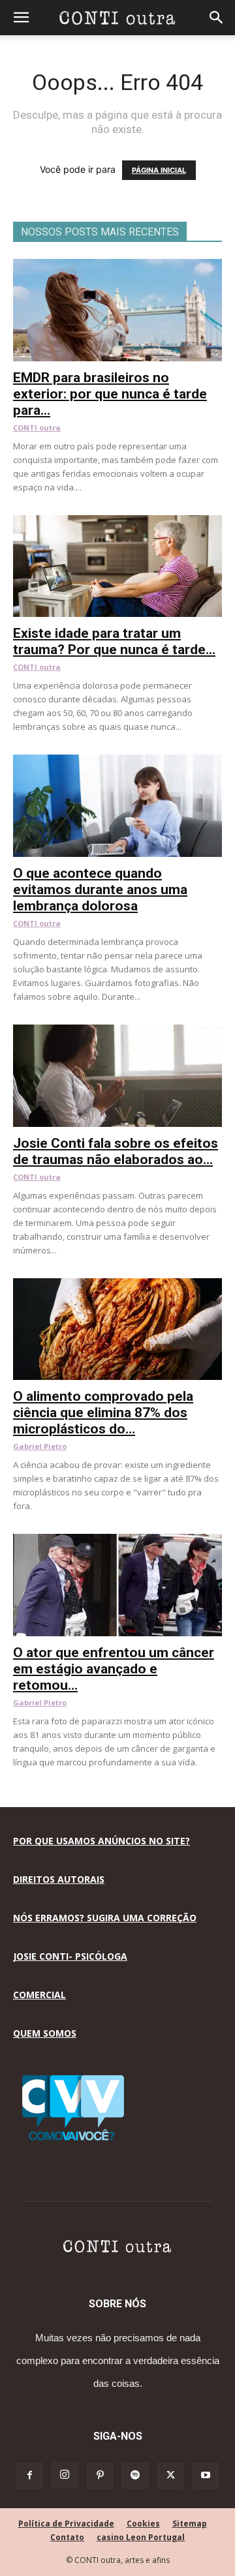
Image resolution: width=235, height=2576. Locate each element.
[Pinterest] (100, 2476)
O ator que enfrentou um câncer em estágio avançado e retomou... (114, 1669)
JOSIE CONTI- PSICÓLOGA (70, 1956)
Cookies (143, 2524)
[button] (21, 18)
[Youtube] (206, 2476)
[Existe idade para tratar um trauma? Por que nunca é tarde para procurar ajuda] (117, 522)
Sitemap (190, 2524)
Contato (67, 2537)
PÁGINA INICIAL (159, 170)
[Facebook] (29, 2476)
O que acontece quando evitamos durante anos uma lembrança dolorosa (100, 890)
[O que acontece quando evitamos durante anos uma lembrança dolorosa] (117, 761)
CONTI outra (37, 427)
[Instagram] (65, 2475)
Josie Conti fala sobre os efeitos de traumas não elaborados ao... (116, 1151)
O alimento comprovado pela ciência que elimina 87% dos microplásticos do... (103, 1413)
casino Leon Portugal (141, 2537)
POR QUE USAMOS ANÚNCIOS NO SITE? (102, 1841)
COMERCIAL (39, 1995)
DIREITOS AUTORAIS (59, 1879)
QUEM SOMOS (45, 2033)
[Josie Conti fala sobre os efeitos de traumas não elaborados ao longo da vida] (117, 1031)
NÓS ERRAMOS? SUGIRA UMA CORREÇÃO (105, 1918)
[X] (170, 2476)
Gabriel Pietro (40, 1446)
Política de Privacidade (66, 2524)
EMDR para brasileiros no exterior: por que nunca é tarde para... (110, 394)
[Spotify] (135, 2476)
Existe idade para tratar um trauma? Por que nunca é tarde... (114, 641)
